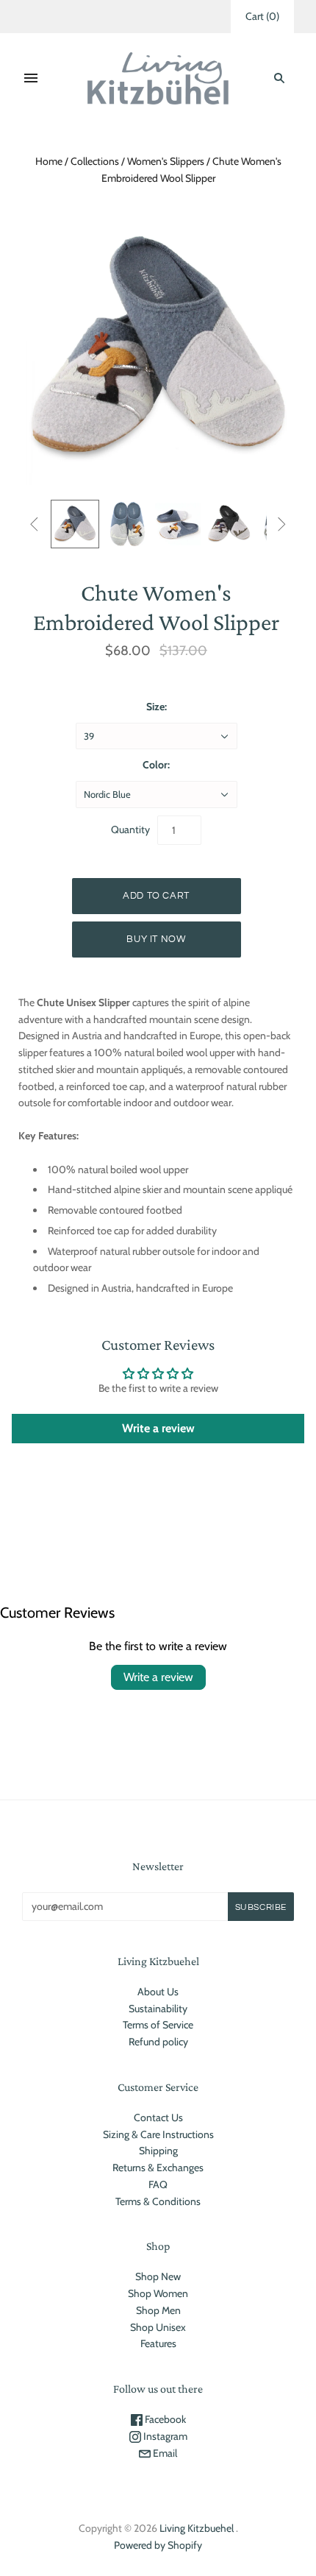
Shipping (158, 2151)
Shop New (158, 2276)
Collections (95, 161)
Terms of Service (158, 2025)
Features (158, 2343)
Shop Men (158, 2310)
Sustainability (158, 2009)
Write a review (158, 1677)
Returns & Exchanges (158, 2168)
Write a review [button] (158, 1428)
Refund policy (158, 2042)
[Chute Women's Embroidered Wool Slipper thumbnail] (75, 524)
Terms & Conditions (158, 2201)
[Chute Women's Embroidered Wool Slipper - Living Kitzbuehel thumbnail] (126, 524)
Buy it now (156, 939)
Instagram (164, 2436)
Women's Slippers (166, 161)
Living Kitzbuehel (197, 2528)
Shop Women (158, 2293)
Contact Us (158, 2117)
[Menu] (31, 78)
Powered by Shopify (158, 2545)
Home (49, 161)
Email (164, 2453)
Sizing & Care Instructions (158, 2134)
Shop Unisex (158, 2327)
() (262, 16)
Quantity (130, 829)
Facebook (164, 2419)
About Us (158, 1992)
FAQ (158, 2184)
